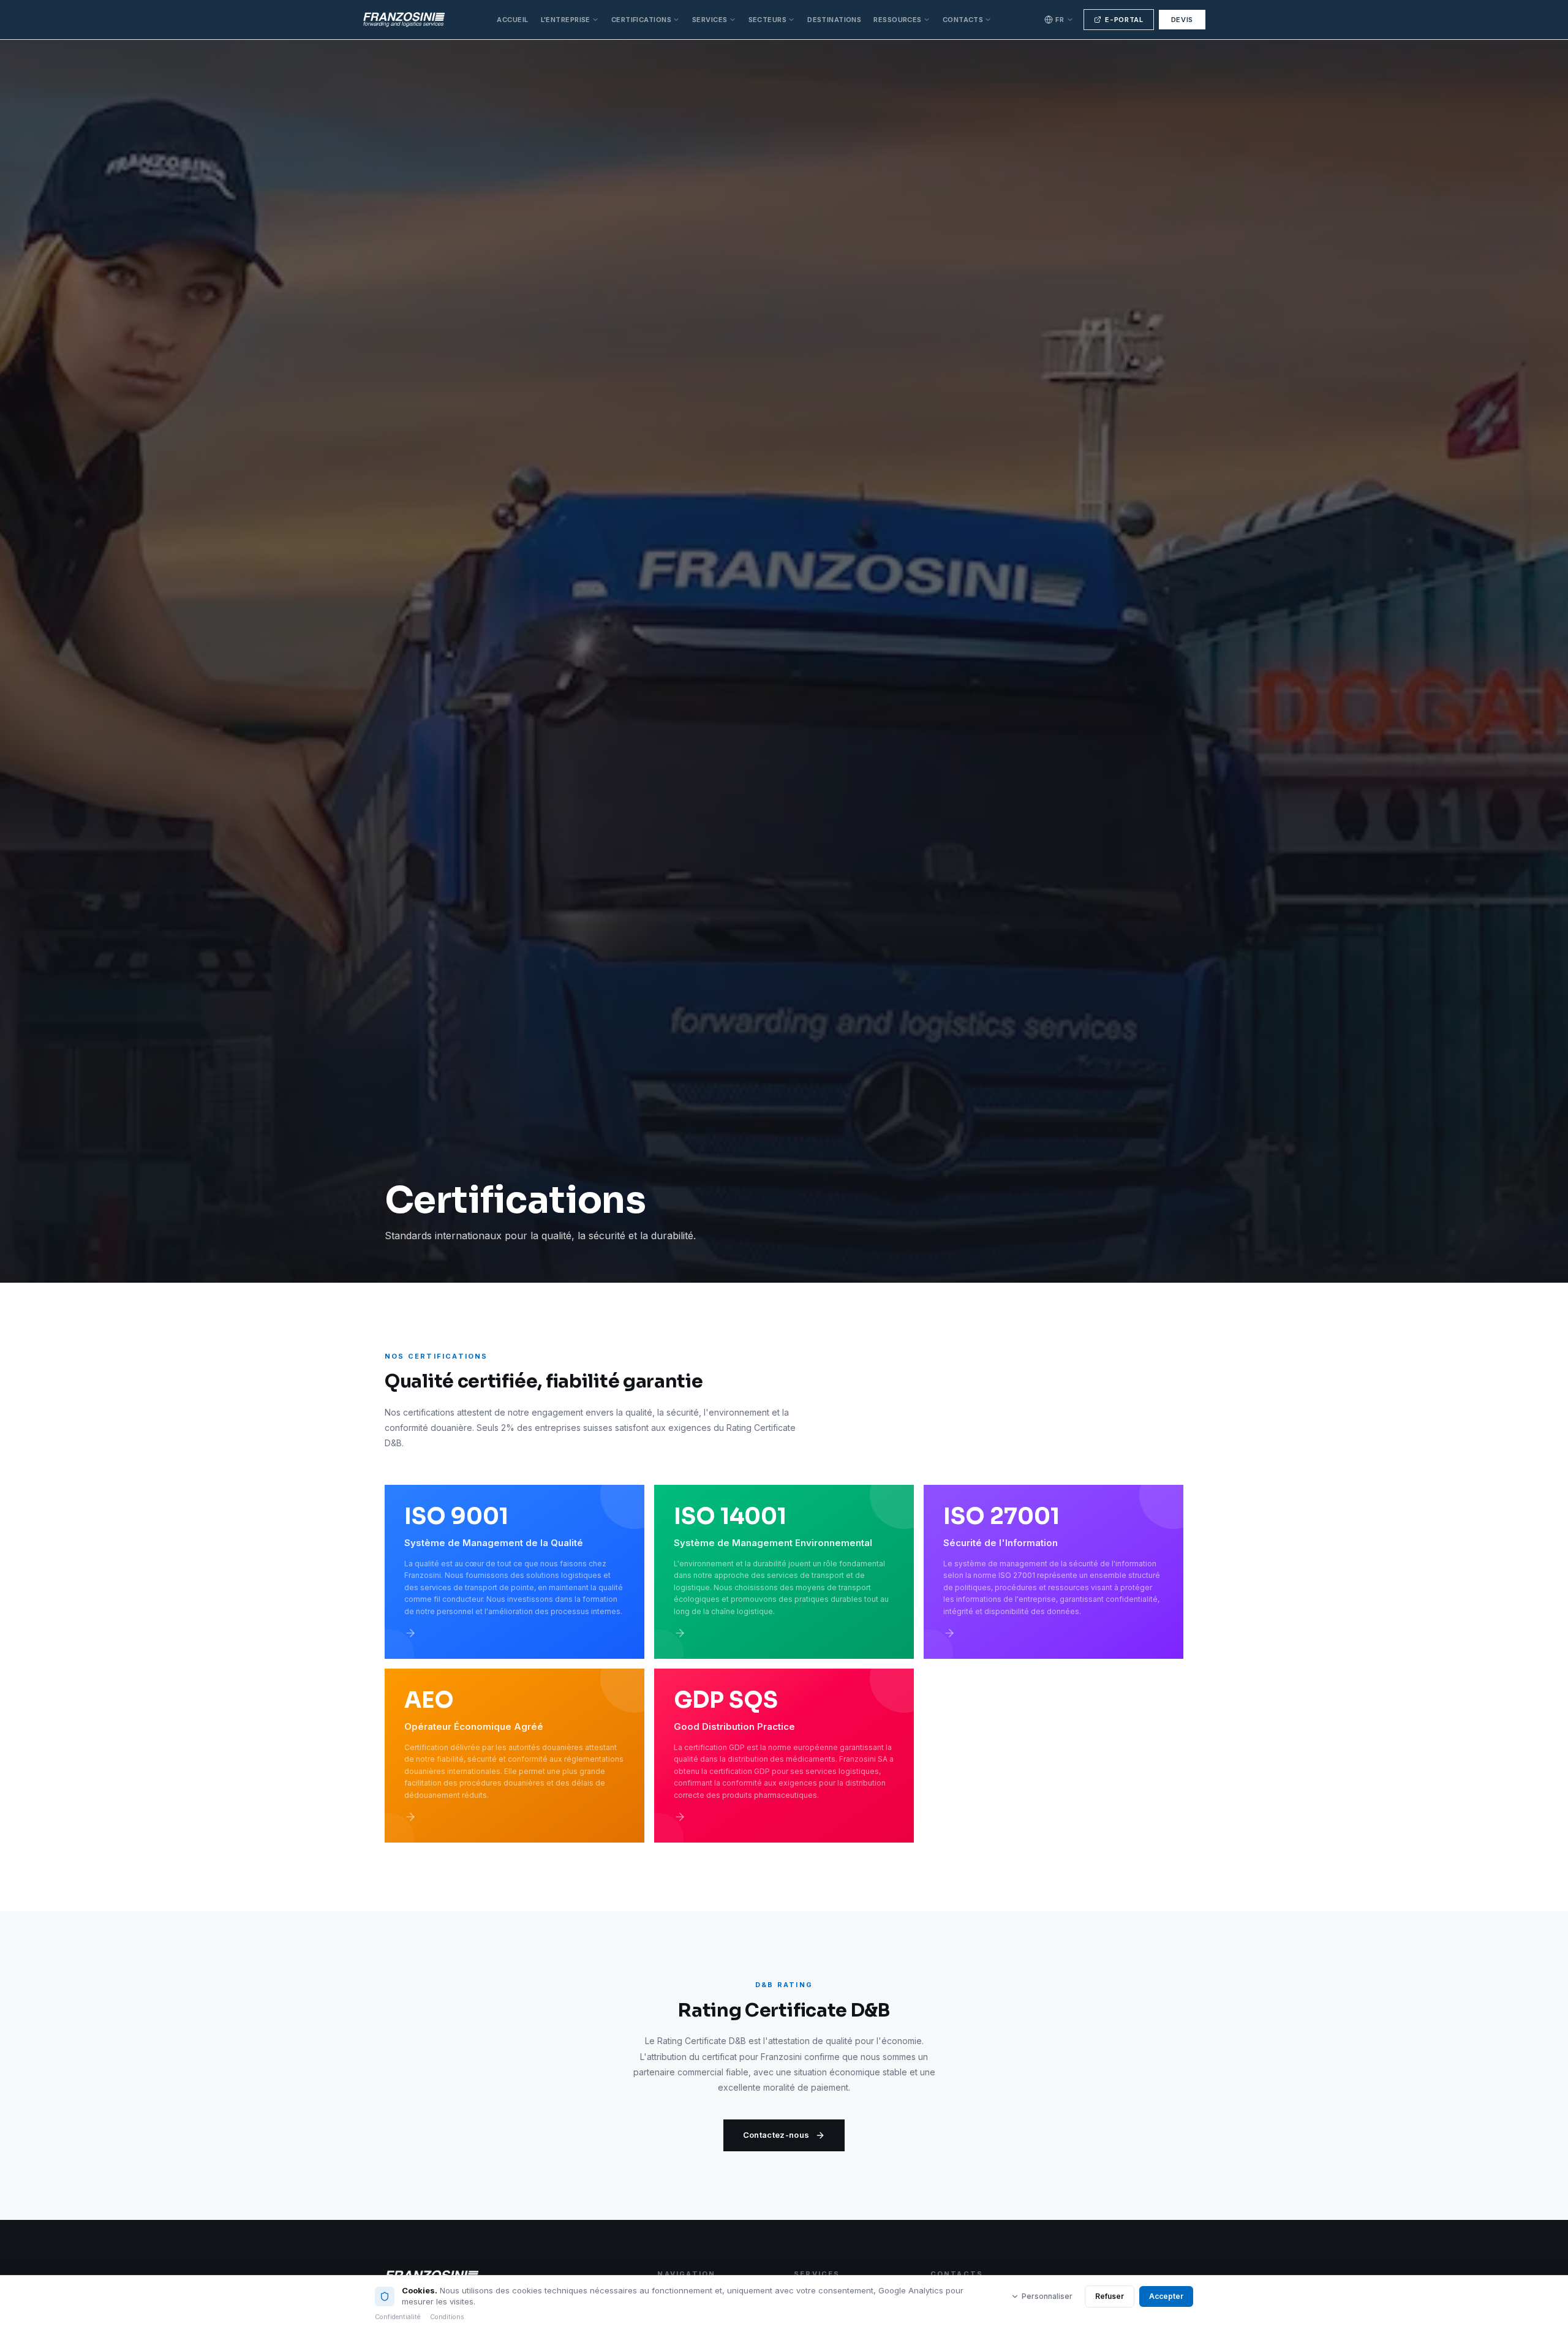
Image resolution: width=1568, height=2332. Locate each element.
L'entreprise (566, 20)
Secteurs (768, 20)
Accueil (512, 20)
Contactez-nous (776, 2135)
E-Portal (1124, 20)
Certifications (641, 20)
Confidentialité (398, 2317)
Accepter (1166, 2296)
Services (710, 20)
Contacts (963, 20)
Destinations (834, 20)
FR (1060, 20)
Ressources (897, 20)
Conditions (447, 2317)
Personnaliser (1047, 2296)
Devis (1182, 20)
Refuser (1110, 2296)
